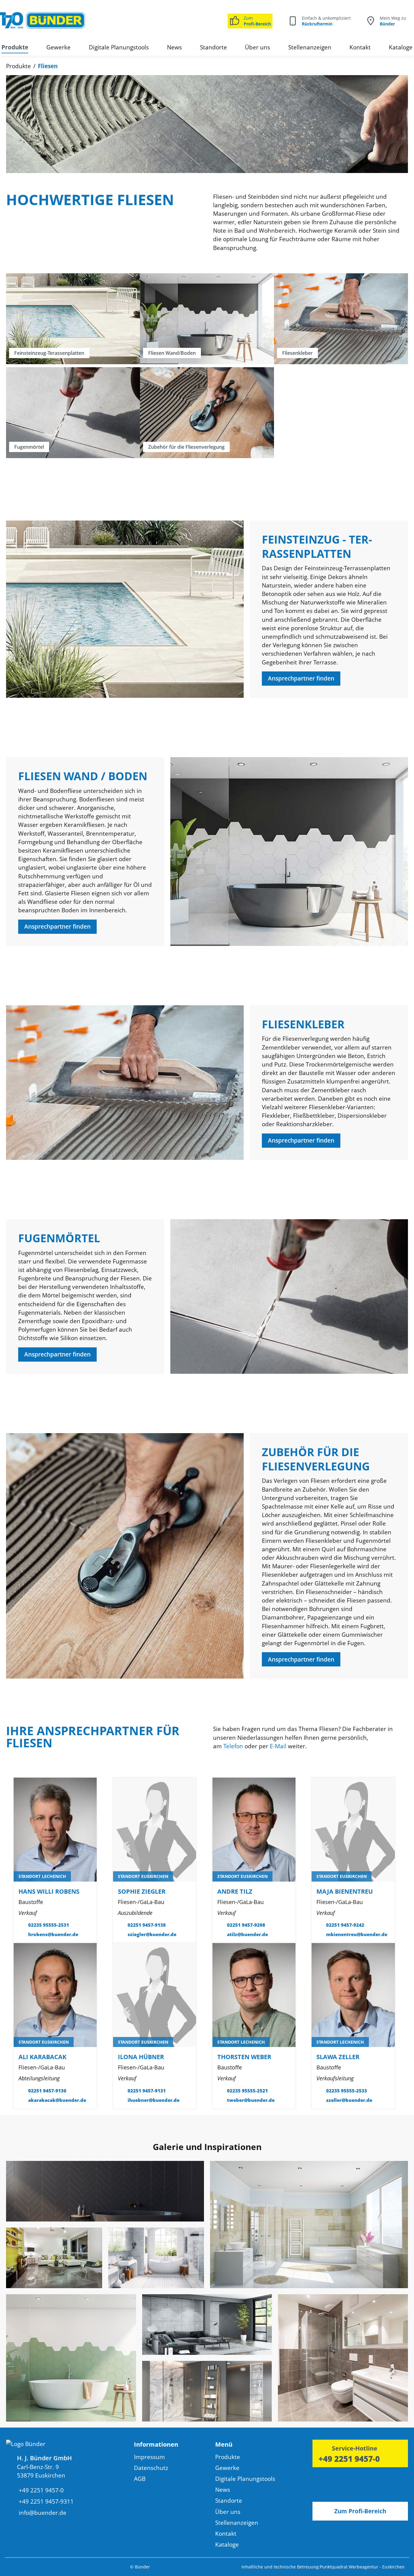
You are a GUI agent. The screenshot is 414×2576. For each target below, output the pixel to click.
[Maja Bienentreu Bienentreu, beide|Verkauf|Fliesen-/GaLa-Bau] (353, 1829)
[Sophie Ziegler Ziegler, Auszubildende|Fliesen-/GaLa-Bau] (155, 1829)
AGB (140, 2479)
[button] (175, 2446)
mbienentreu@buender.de (357, 1934)
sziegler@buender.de (152, 1934)
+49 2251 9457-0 (349, 2459)
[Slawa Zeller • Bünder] (353, 1995)
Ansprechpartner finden (301, 678)
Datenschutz (151, 2468)
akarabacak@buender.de (57, 2100)
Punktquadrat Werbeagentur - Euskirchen (362, 2567)
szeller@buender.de (349, 2100)
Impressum (149, 2457)
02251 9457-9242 (345, 1925)
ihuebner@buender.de (154, 2100)
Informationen (156, 2444)
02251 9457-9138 (147, 1925)
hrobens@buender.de (53, 1934)
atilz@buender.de (247, 1934)
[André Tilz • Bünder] (254, 1829)
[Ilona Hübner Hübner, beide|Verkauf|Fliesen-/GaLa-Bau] (155, 1995)
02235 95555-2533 (347, 2091)
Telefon (233, 1746)
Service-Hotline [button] (355, 2448)
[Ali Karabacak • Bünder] (55, 1995)
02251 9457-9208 (246, 1925)
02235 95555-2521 (247, 2091)
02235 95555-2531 (49, 1925)
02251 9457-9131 (147, 2091)
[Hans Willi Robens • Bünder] (55, 1829)
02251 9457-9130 (47, 2091)
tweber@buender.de (251, 2100)
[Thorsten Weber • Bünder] (254, 1995)
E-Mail (278, 1746)
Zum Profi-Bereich (360, 2511)
